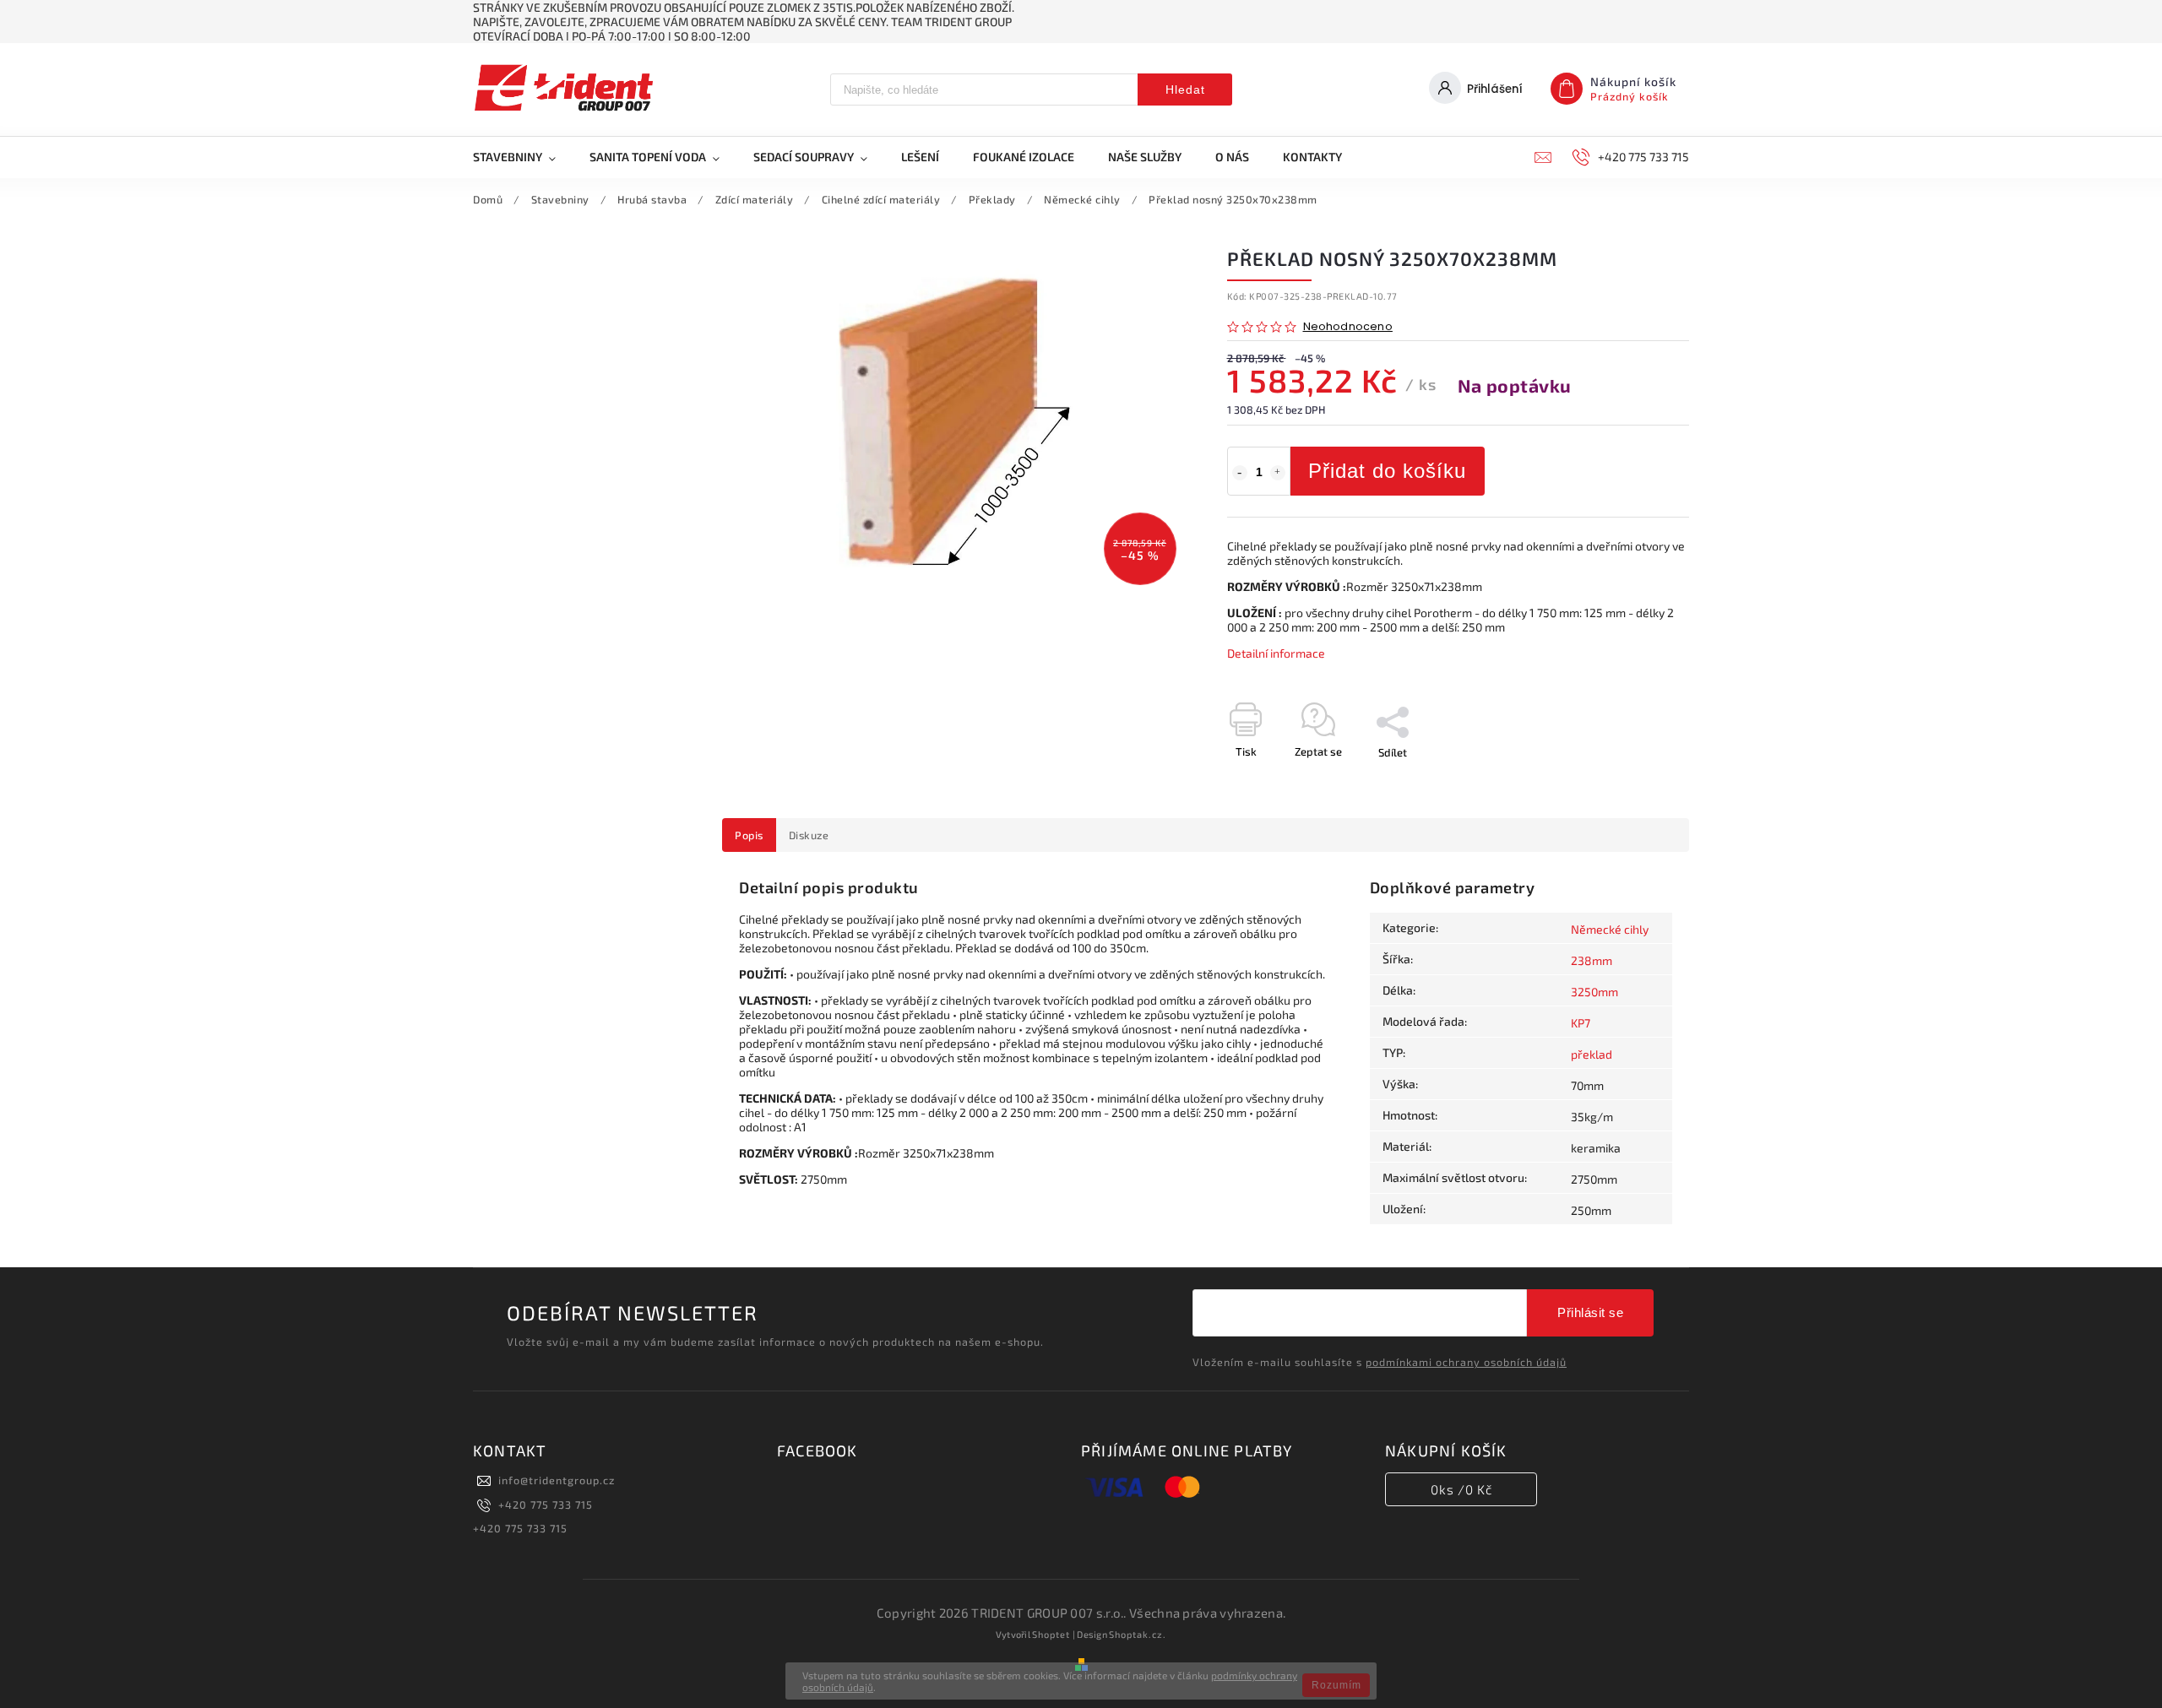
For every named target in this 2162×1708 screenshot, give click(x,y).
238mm (1592, 960)
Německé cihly (1610, 929)
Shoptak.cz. (1138, 1634)
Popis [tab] (749, 835)
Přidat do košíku (1387, 471)
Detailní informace (1276, 653)
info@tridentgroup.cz (557, 1480)
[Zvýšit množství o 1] (1278, 473)
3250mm (1594, 992)
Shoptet (1051, 1634)
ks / (1461, 1489)
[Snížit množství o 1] (1240, 473)
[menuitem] (523, 157)
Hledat (1185, 89)
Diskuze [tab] (809, 835)
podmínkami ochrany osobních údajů (1466, 1362)
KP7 (1581, 1023)
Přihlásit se (1590, 1312)
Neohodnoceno (1348, 327)
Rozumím (1336, 1685)
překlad (1592, 1054)
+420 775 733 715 (546, 1505)
